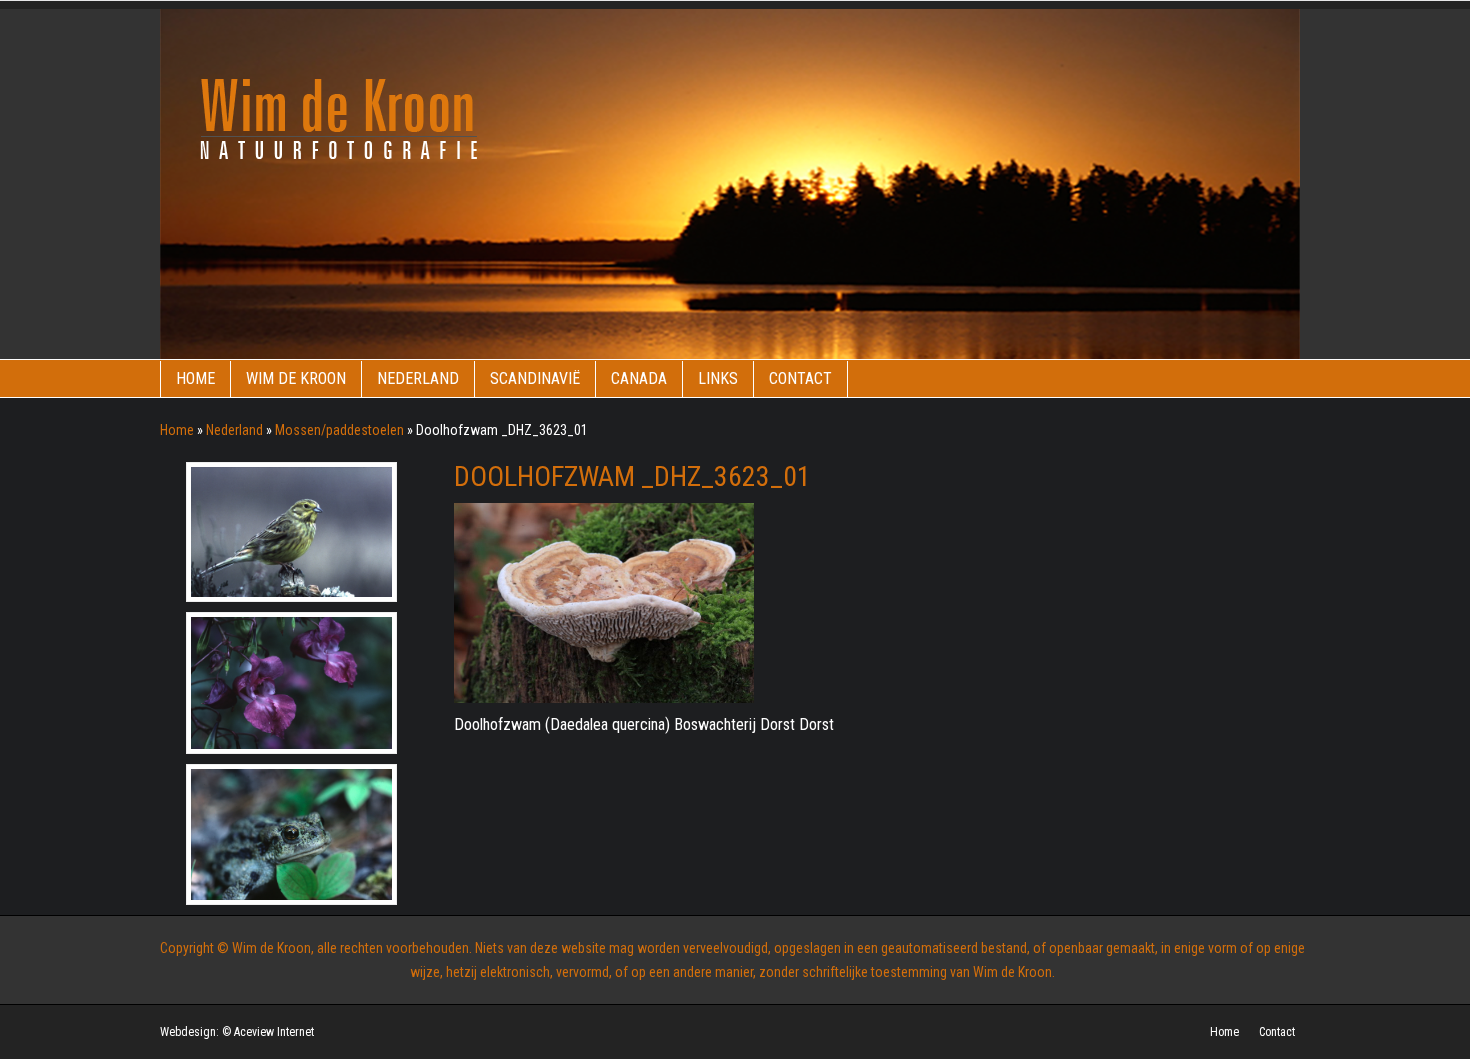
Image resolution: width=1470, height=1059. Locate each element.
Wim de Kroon (296, 378)
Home (195, 378)
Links (718, 378)
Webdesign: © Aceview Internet (237, 1032)
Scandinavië (535, 378)
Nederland (418, 378)
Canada (639, 378)
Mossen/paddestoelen (339, 430)
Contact (800, 378)
